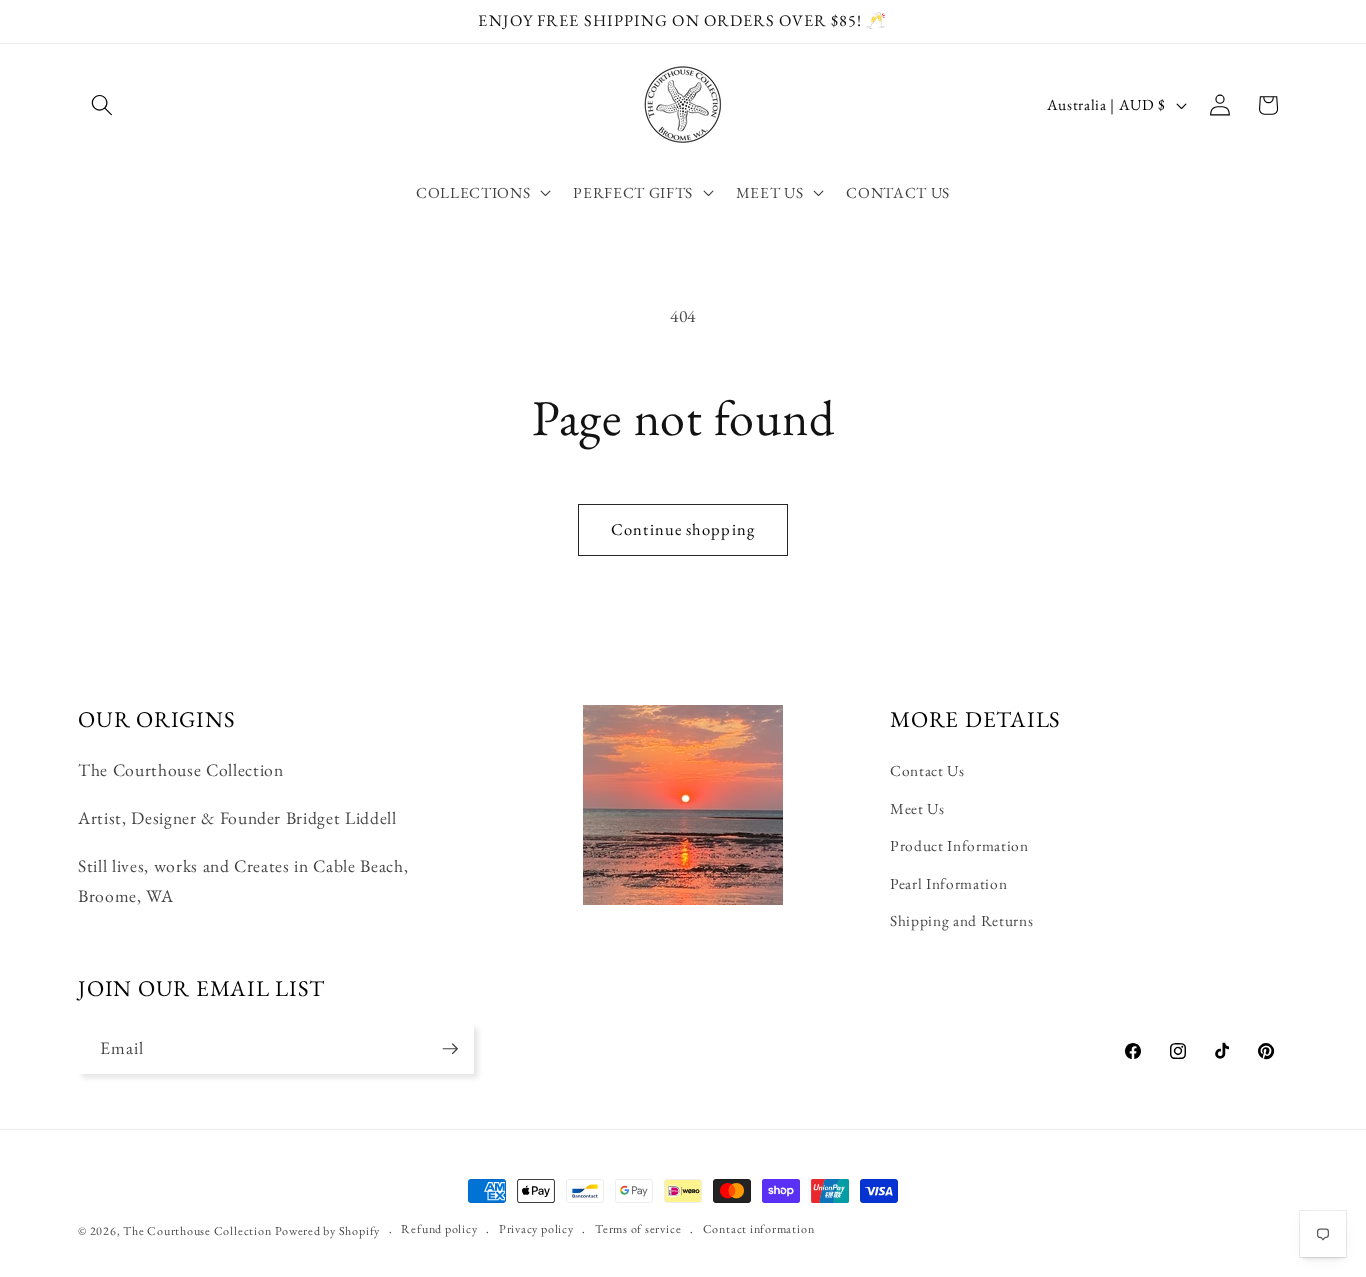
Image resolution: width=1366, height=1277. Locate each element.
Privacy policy (536, 1229)
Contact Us (927, 770)
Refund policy (439, 1229)
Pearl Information (948, 883)
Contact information (759, 1229)
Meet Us (917, 808)
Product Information (959, 845)
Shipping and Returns (961, 920)
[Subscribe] (450, 1049)
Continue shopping (683, 529)
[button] (102, 105)
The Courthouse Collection (197, 1231)
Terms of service (638, 1229)
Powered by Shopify (327, 1231)
